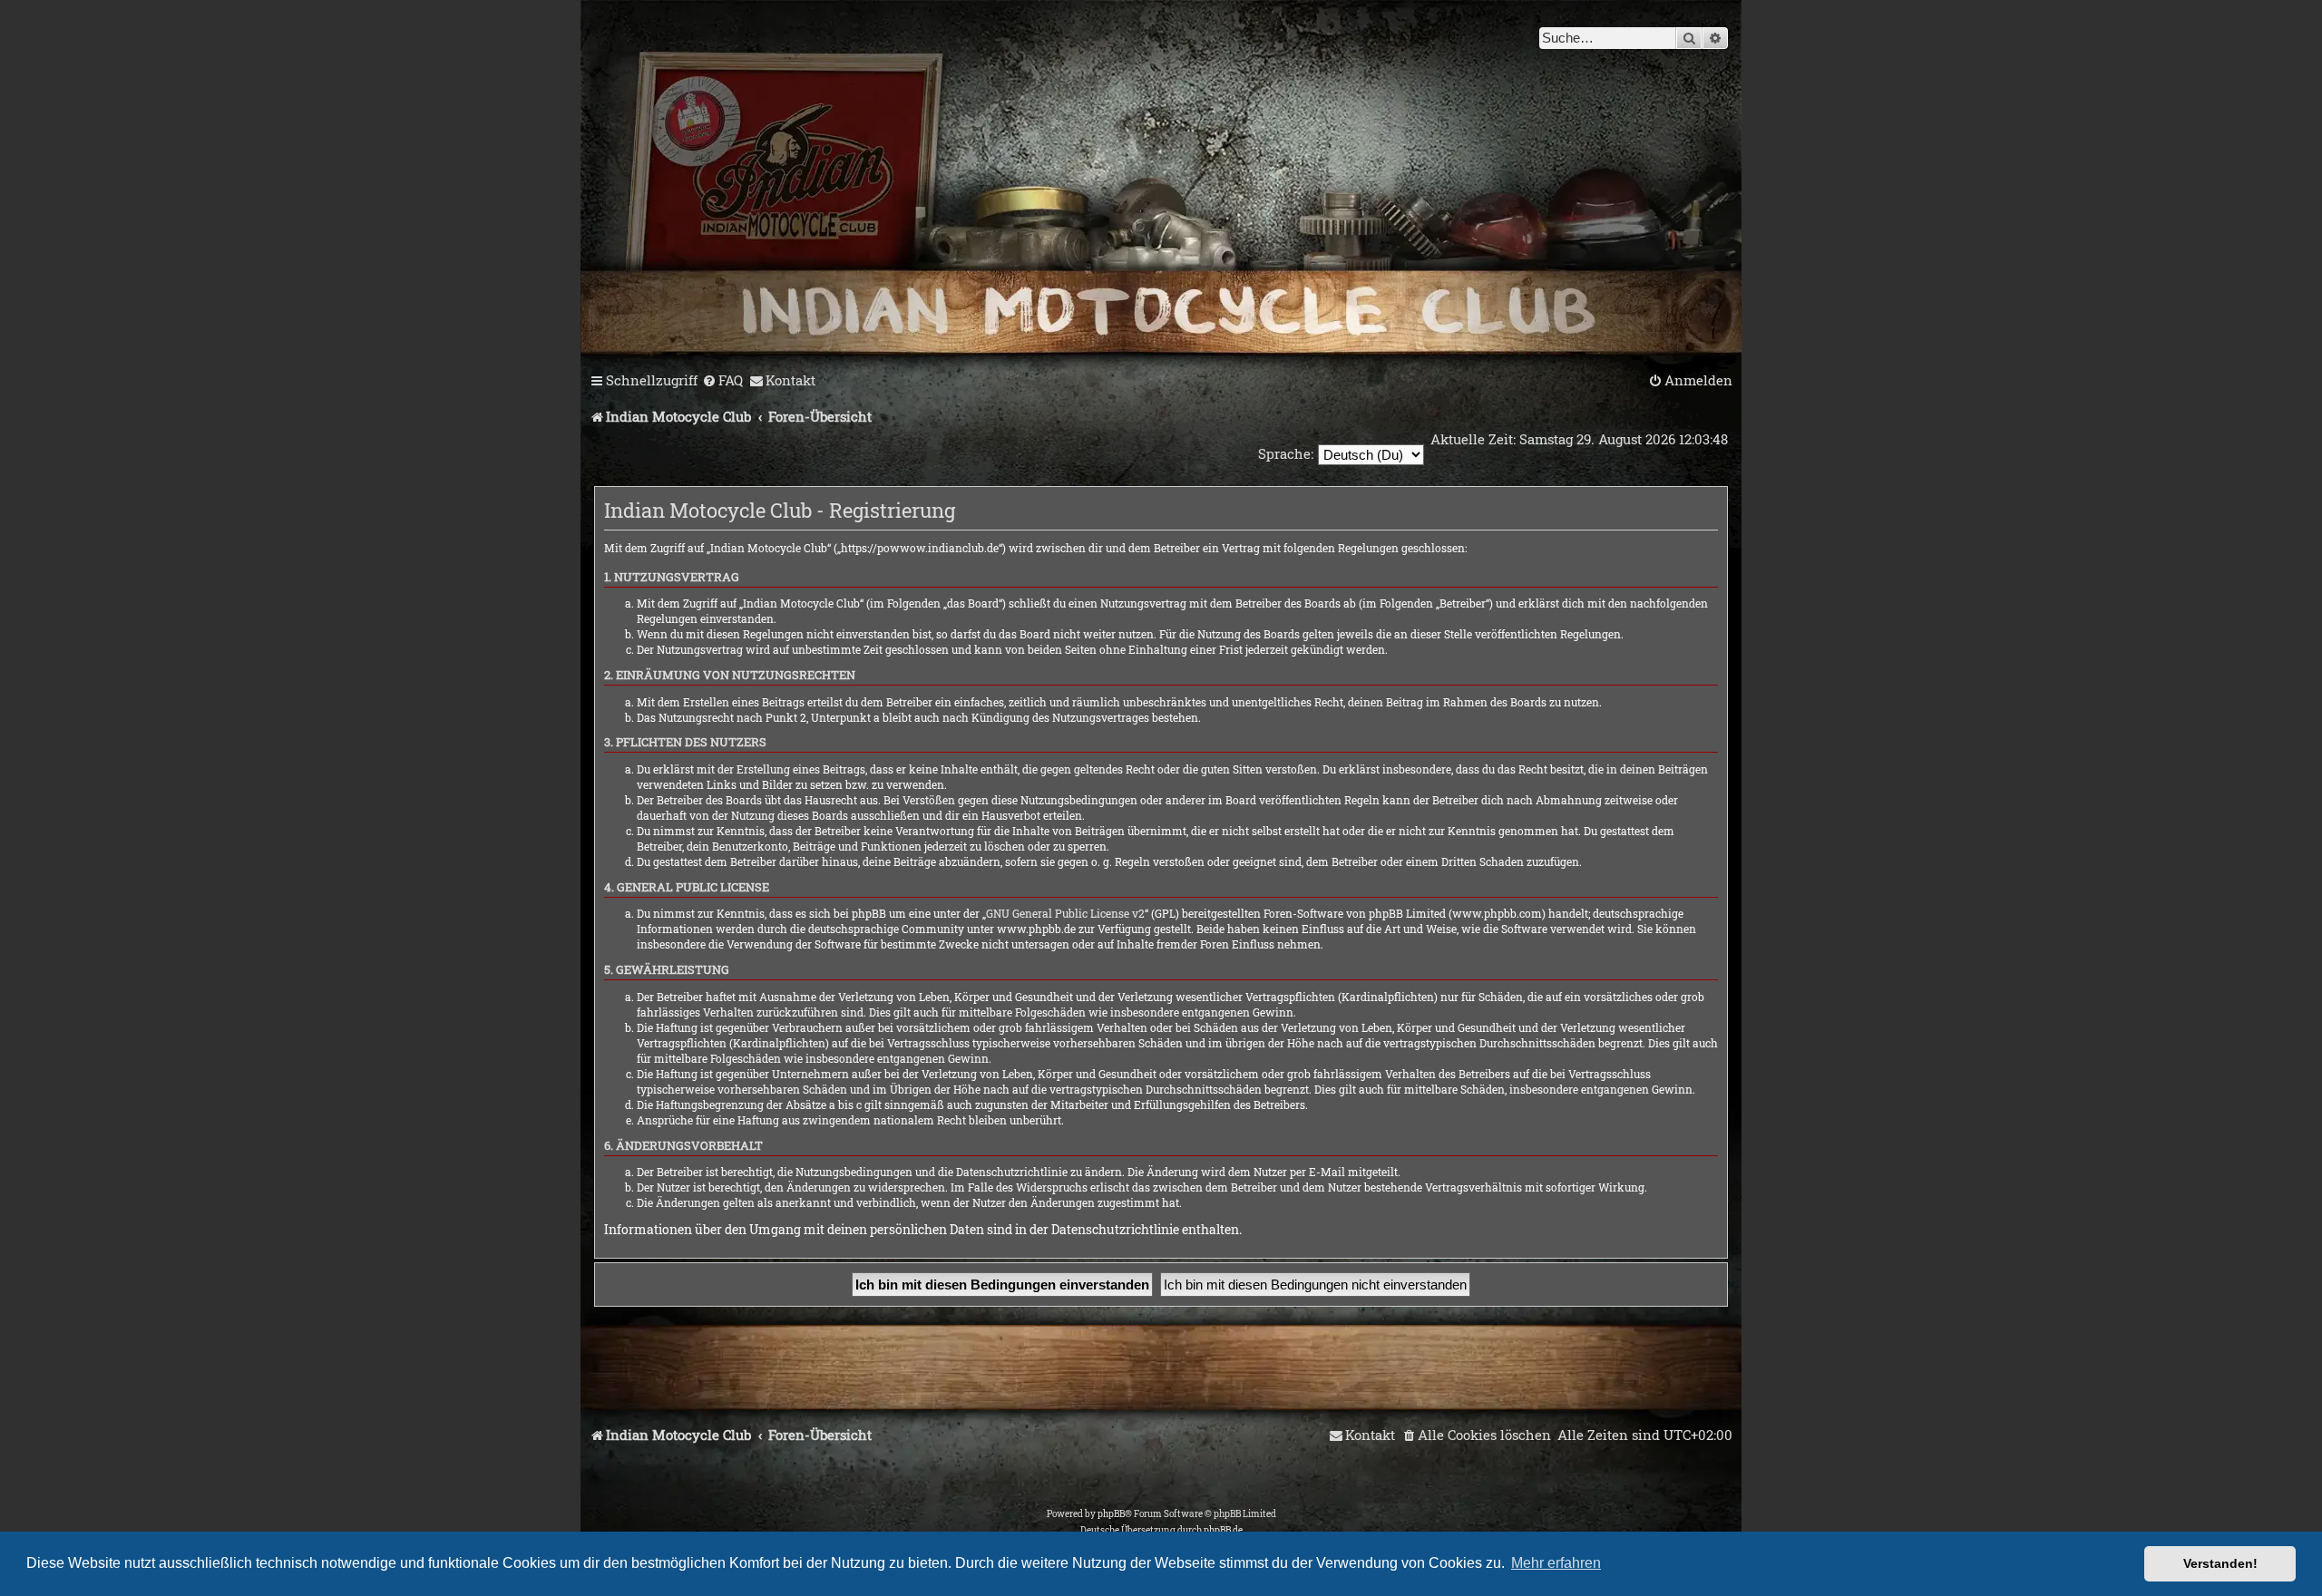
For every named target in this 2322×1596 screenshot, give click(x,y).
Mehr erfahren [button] (1556, 1563)
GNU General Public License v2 (1065, 913)
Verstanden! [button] (2220, 1563)
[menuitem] (722, 381)
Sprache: (1286, 453)
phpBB (1111, 1514)
